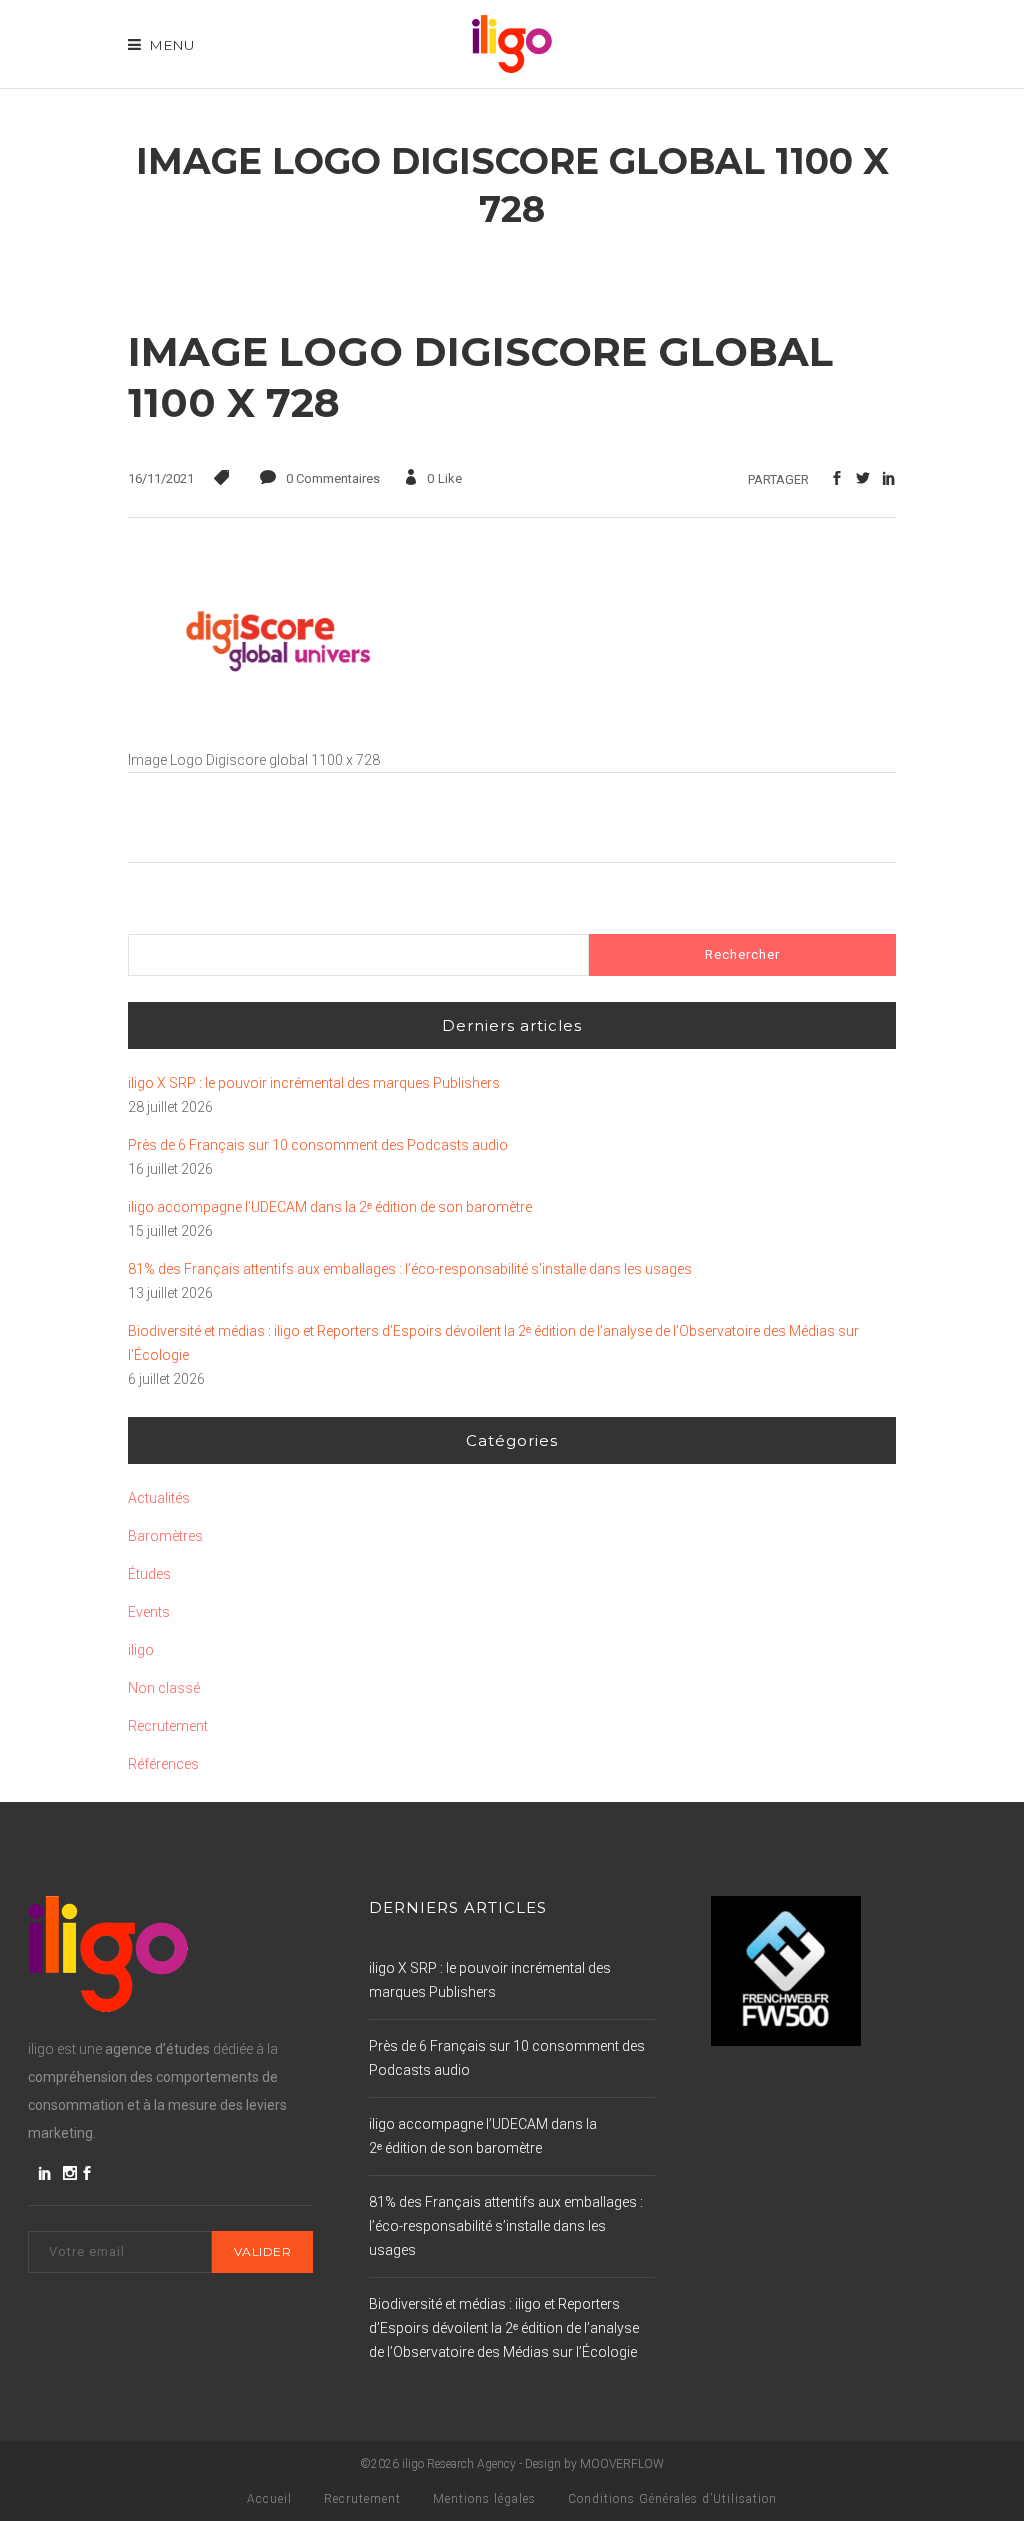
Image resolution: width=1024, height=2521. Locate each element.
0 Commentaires (333, 478)
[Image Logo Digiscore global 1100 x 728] (278, 736)
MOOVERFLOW (622, 2464)
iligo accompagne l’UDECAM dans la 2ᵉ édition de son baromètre (330, 1207)
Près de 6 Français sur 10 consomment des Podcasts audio (318, 1145)
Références (163, 1764)
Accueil (269, 2499)
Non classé (164, 1688)
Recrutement (168, 1726)
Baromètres (165, 1536)
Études (149, 1574)
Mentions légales (484, 2499)
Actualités (159, 1498)
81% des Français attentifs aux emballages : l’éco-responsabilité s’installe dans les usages (410, 1269)
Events (149, 1612)
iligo (141, 1650)
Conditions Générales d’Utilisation (672, 2499)
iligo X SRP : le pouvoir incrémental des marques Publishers (314, 1083)
